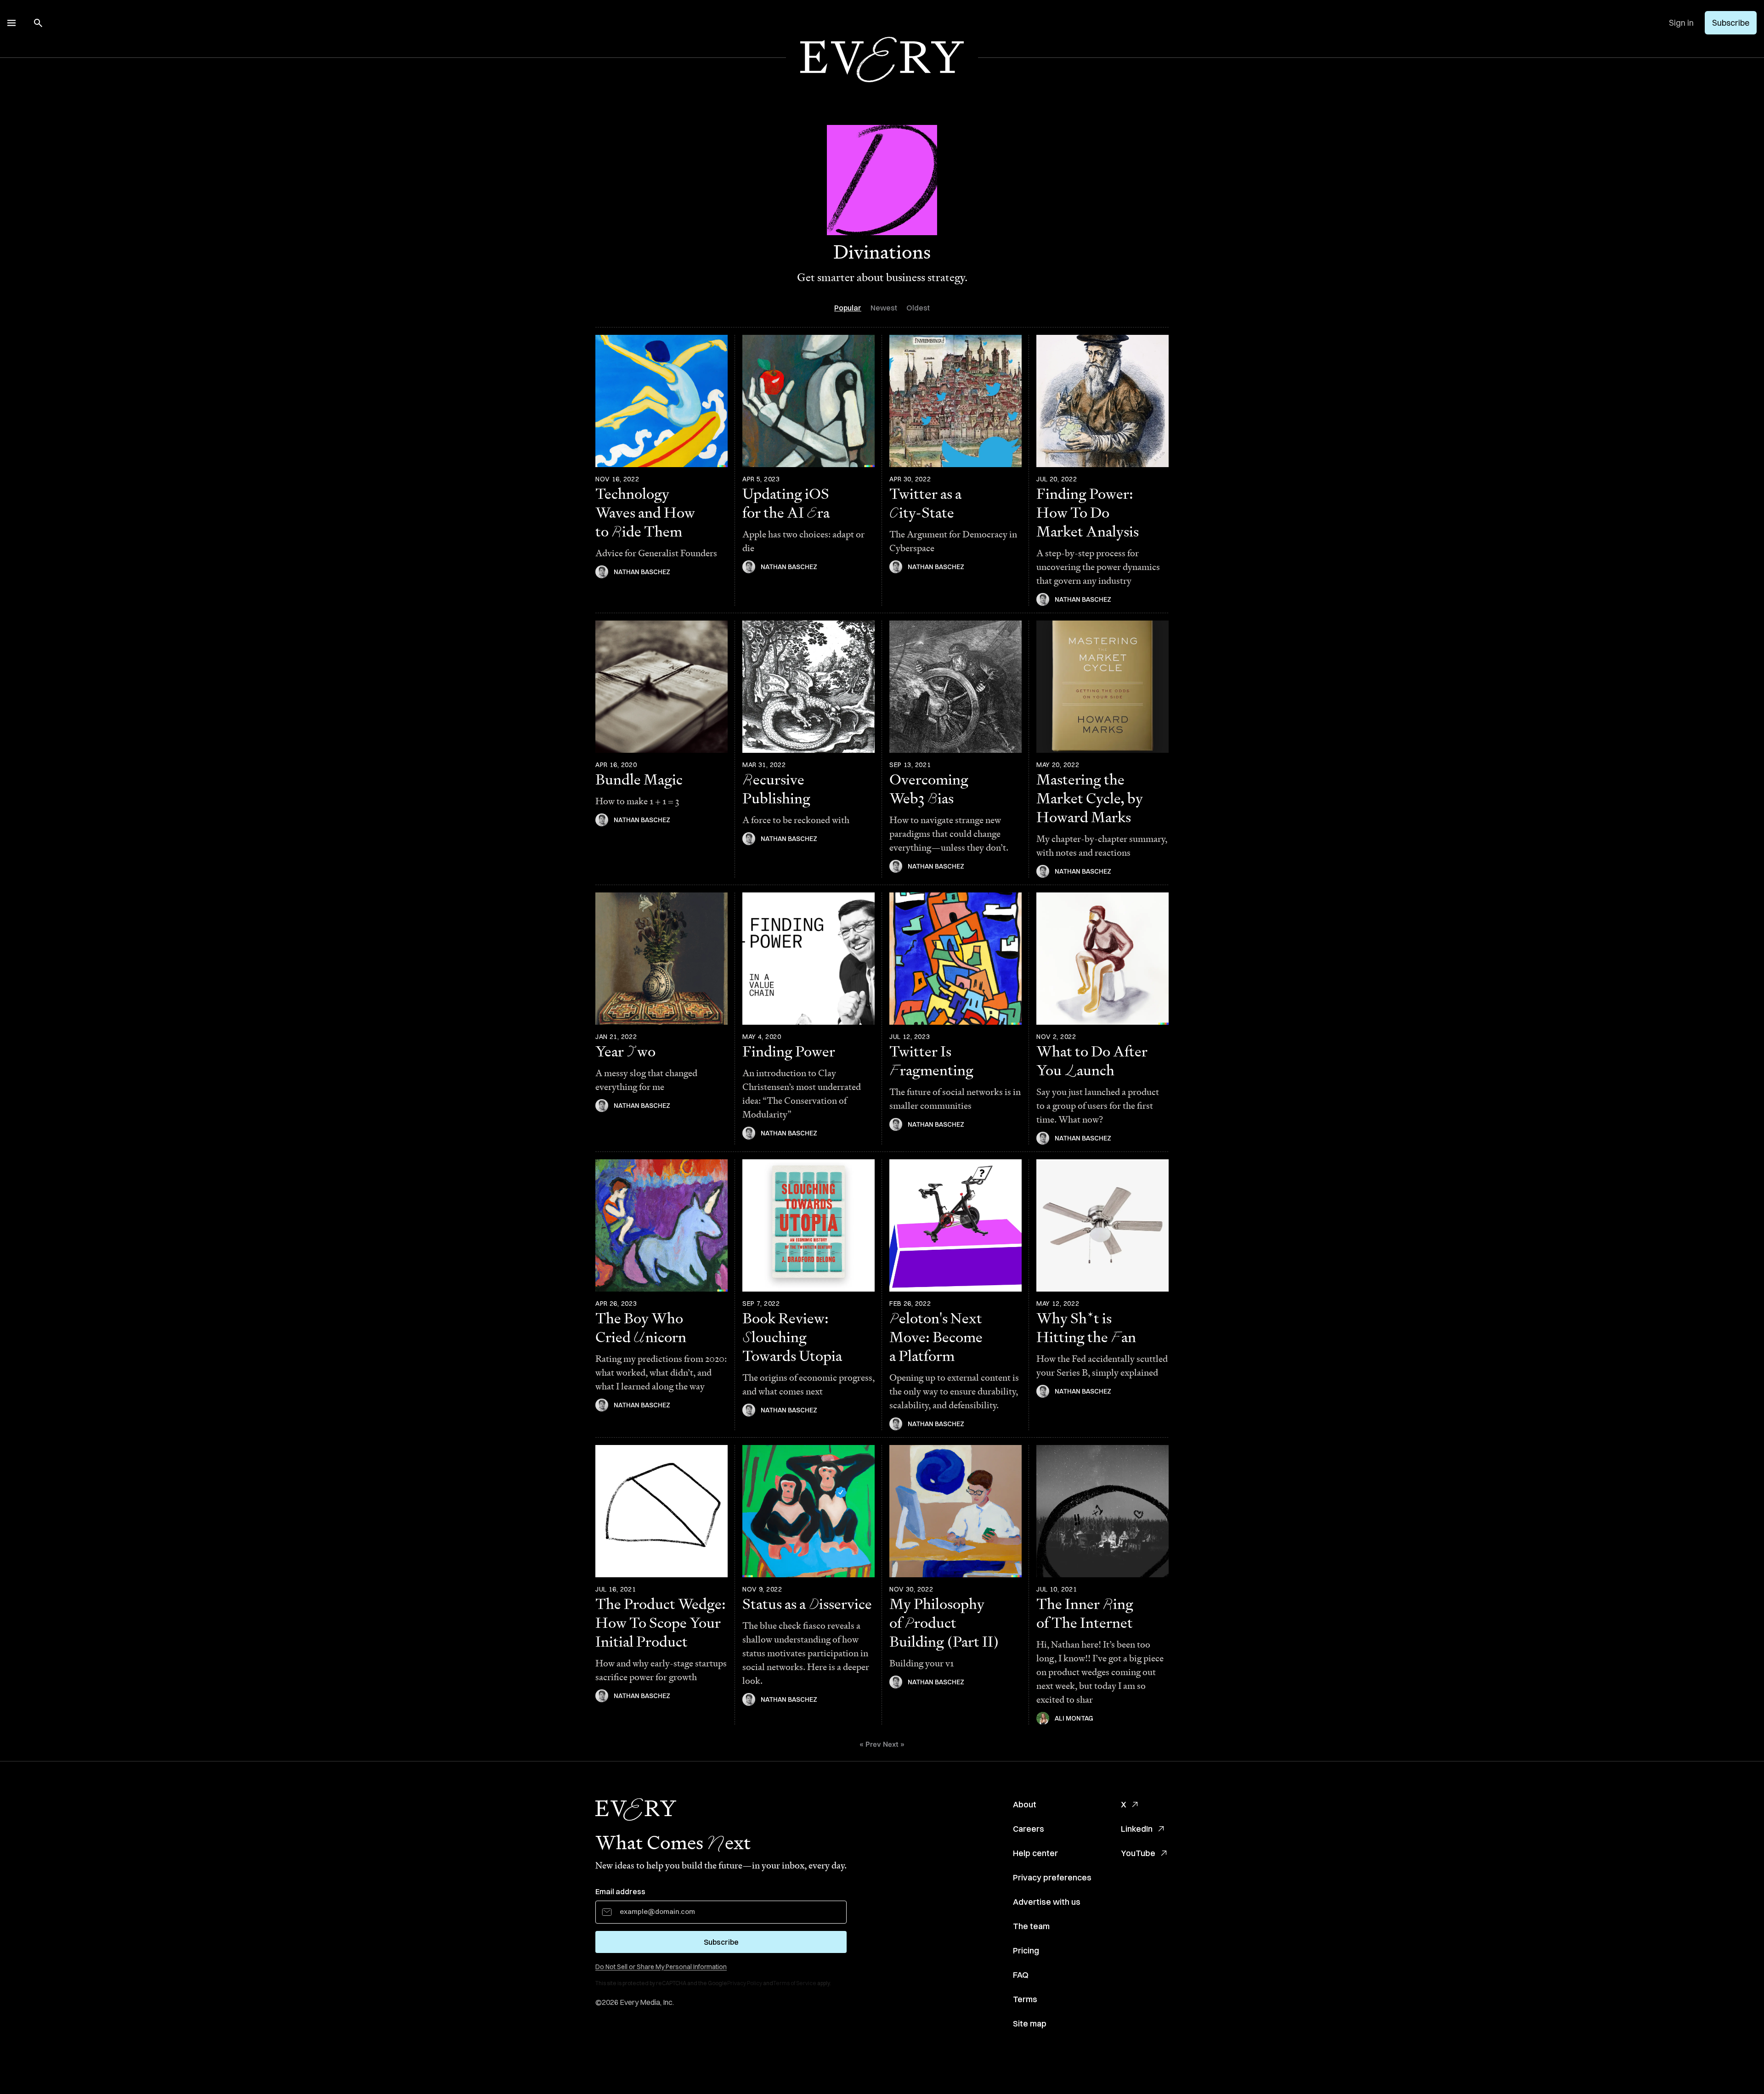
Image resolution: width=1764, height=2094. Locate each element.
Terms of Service (795, 1983)
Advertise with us (1047, 1902)
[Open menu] (11, 23)
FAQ (1021, 1975)
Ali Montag (1074, 1718)
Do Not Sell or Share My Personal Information (661, 1967)
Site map (1030, 2023)
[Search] (38, 23)
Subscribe (1731, 23)
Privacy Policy (745, 1983)
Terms (1025, 1999)
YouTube (1138, 1853)
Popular (848, 308)
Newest (884, 308)
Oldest (918, 308)
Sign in (1681, 23)
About (1025, 1804)
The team (1031, 1926)
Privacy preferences (1052, 1877)
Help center (1035, 1853)
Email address (620, 1891)
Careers (1029, 1829)
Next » (894, 1744)
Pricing (1026, 1950)
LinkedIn (1137, 1829)
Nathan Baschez (642, 572)
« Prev (870, 1744)
